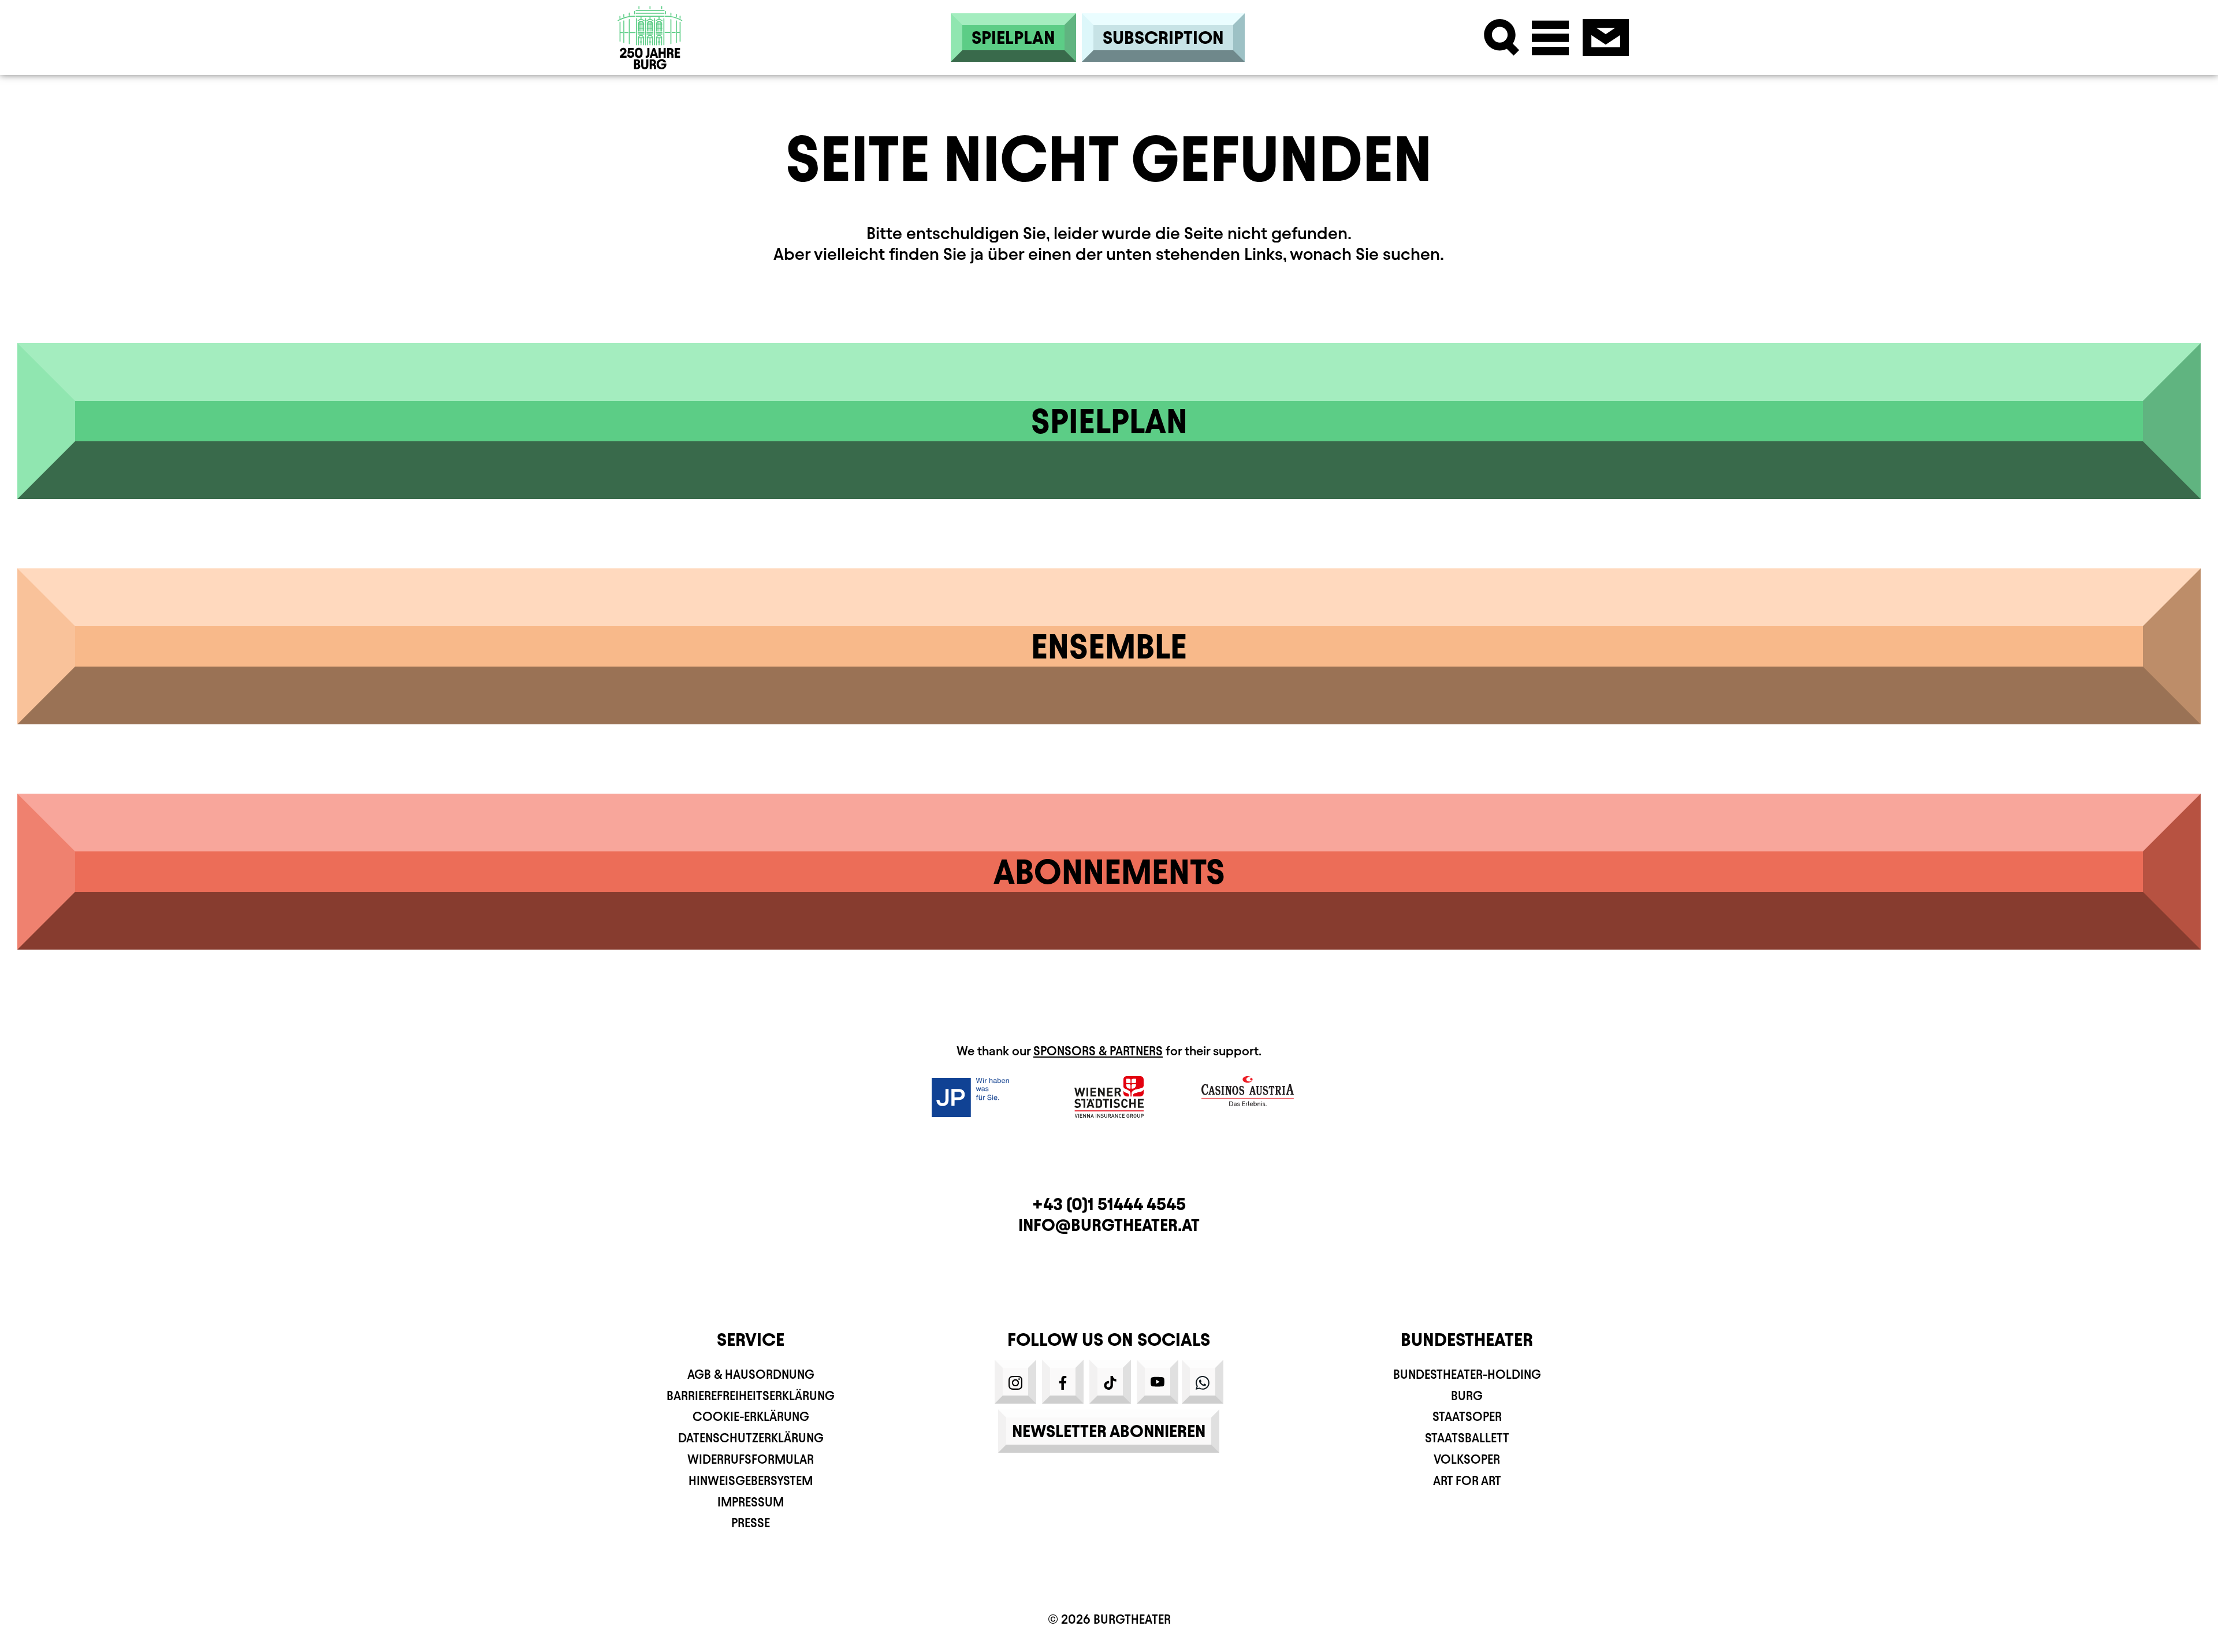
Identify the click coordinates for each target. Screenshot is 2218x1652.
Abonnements (1109, 872)
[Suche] (1502, 38)
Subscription (1163, 38)
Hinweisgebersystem (751, 1481)
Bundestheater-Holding (1467, 1374)
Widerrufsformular (751, 1459)
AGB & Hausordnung (751, 1374)
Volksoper (1467, 1459)
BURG (1467, 1396)
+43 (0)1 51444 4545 (1109, 1204)
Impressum (751, 1502)
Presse (751, 1523)
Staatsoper (1467, 1417)
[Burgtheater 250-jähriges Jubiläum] (650, 38)
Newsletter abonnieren (1109, 1431)
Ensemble (1109, 646)
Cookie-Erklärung (751, 1417)
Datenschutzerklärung (751, 1438)
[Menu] (1550, 38)
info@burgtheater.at (1109, 1225)
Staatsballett (1467, 1438)
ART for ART (1467, 1481)
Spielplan (1013, 38)
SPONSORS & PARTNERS (1098, 1051)
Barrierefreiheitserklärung (751, 1396)
